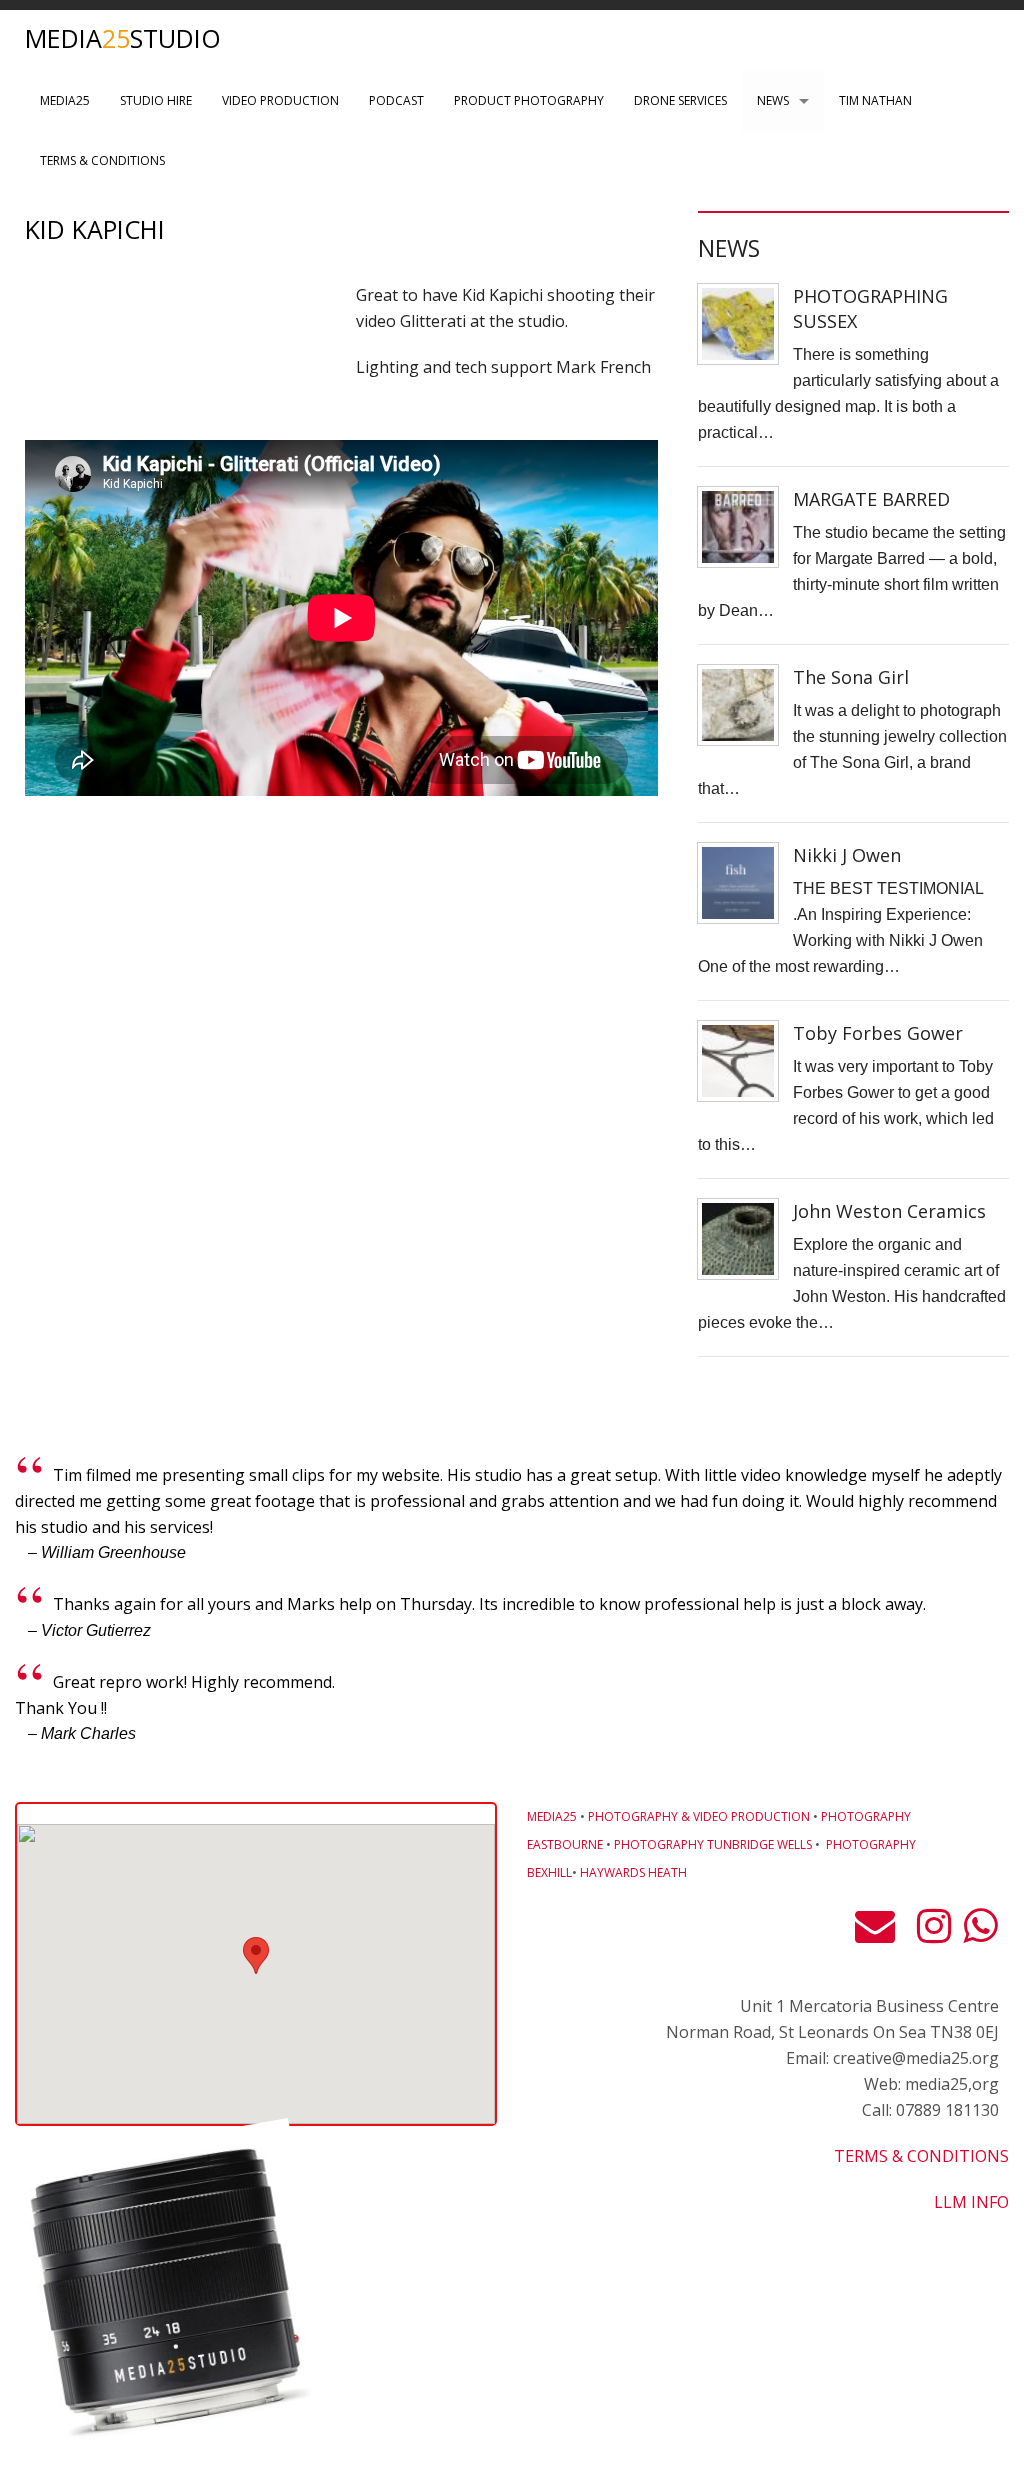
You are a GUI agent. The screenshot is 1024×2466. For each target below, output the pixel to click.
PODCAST (396, 100)
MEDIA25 (65, 100)
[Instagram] (934, 1934)
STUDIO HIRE (156, 100)
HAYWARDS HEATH (633, 1872)
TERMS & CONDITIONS (102, 160)
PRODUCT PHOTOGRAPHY (529, 100)
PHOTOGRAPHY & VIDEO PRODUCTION (699, 1816)
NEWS (773, 100)
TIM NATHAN (875, 100)
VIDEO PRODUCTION (280, 100)
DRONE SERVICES (680, 100)
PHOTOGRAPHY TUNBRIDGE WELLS (713, 1844)
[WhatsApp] (980, 1934)
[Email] (880, 1934)
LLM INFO (971, 2202)
